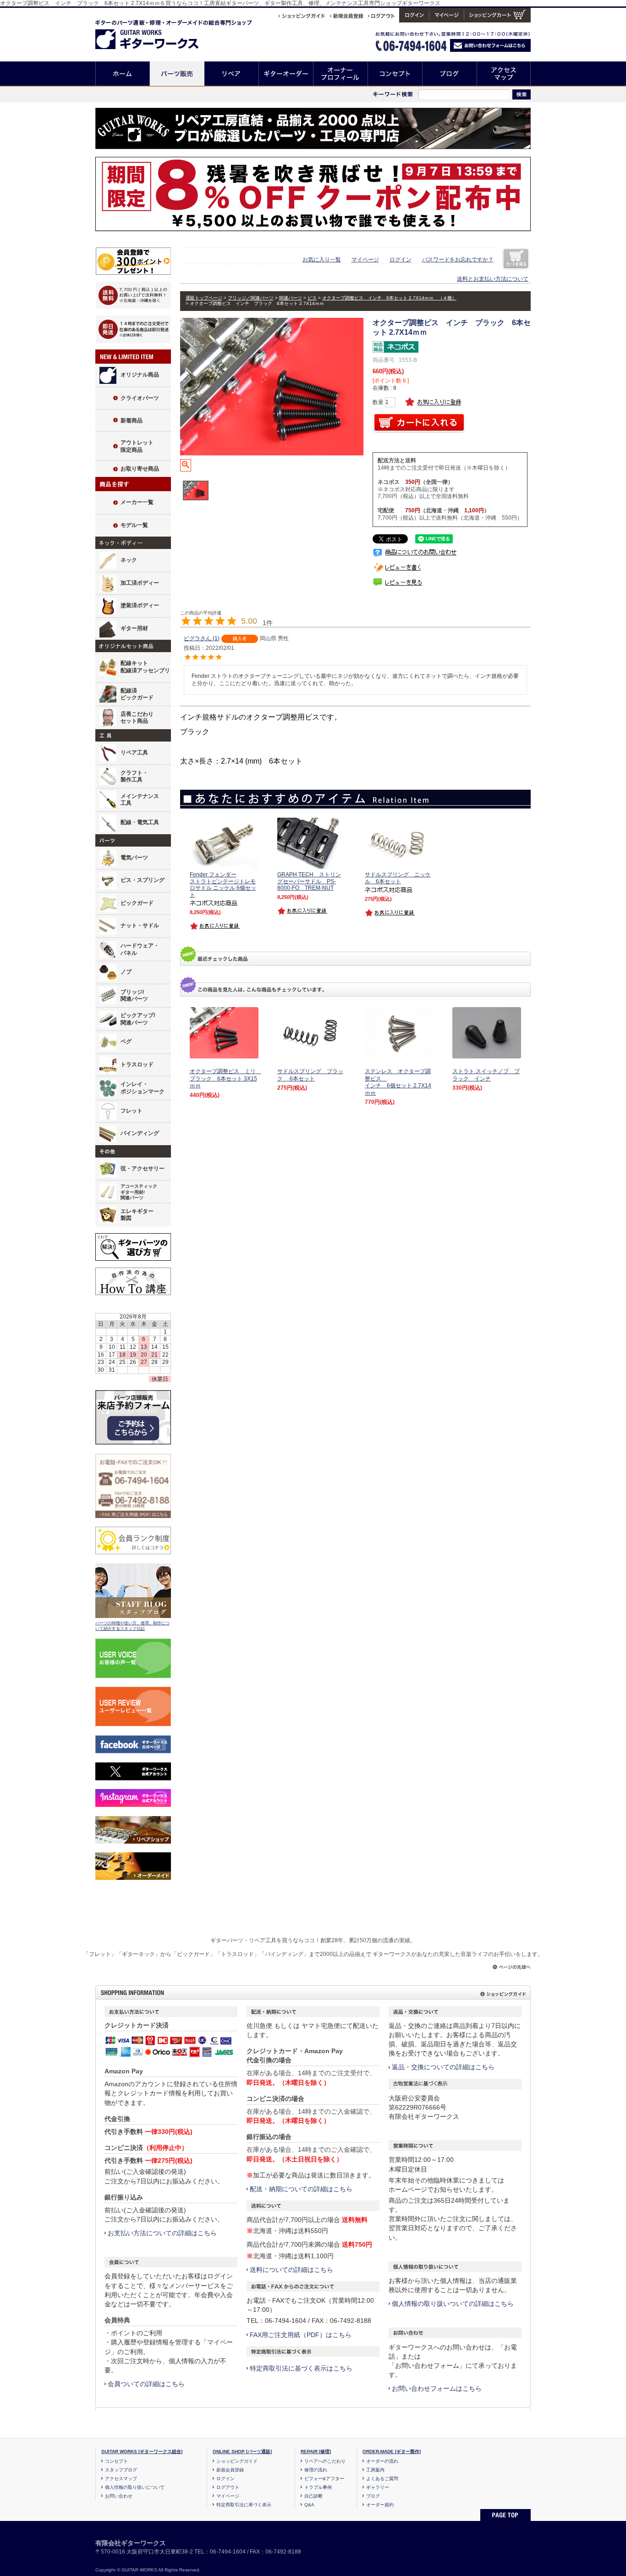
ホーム (123, 74)
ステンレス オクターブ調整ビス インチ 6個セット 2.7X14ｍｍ (398, 1082)
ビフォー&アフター (324, 2479)
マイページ (365, 260)
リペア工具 (134, 753)
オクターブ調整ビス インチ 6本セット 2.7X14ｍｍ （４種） (389, 298)
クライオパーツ (140, 398)
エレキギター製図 (137, 1215)
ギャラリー (378, 2487)
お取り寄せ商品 (140, 469)
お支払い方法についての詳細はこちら (162, 2233)
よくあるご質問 (382, 2479)
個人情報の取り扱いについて (135, 2487)
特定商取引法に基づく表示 (244, 2505)
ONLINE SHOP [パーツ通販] (242, 2451)
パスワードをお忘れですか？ (458, 260)
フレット (132, 1111)
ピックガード (137, 903)
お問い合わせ (119, 2496)
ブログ (450, 74)
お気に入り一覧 (322, 260)
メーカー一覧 (137, 502)
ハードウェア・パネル (140, 949)
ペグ (126, 1041)
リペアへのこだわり (325, 2461)
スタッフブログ (121, 2470)
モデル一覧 (134, 525)
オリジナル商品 (140, 375)
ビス (312, 298)
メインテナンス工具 (140, 800)
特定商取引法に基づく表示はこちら (301, 2368)
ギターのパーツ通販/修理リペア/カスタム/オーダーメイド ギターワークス (156, 33)
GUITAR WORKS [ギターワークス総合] (142, 2451)
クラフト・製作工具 (134, 776)
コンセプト (395, 74)
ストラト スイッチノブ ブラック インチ (486, 1075)
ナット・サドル (140, 925)
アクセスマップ (504, 74)
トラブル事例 (318, 2487)
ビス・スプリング (143, 880)
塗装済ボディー (140, 605)
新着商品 (132, 421)
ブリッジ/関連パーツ (134, 996)
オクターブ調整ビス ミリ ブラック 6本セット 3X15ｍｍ (225, 1078)
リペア (232, 74)
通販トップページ (204, 298)
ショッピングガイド (237, 2461)
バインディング (140, 1133)
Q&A (309, 2505)
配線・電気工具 (140, 822)
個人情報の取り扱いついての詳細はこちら (453, 2304)
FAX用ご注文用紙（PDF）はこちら (301, 2335)
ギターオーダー (286, 74)
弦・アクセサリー (143, 1169)
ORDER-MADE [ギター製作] (392, 2451)
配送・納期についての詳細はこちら (301, 2189)
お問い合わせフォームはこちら (437, 2388)
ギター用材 (134, 628)
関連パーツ (291, 298)
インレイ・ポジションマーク (143, 1088)
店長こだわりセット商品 (137, 718)
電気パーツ (134, 858)
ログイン (401, 260)
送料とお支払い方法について (493, 279)
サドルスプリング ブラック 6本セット (310, 1075)
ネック (129, 560)
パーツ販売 (177, 74)
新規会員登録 (230, 2470)
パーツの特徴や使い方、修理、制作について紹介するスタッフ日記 (132, 1626)
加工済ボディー (140, 583)
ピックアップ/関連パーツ (138, 1019)
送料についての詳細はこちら (291, 2270)
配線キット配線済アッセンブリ (145, 667)
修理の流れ (316, 2470)
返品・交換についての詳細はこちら (443, 2067)
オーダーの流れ (382, 2461)
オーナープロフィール (341, 74)
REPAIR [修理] (316, 2451)
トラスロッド (137, 1064)
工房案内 (375, 2470)
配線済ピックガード (137, 694)
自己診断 (313, 2496)
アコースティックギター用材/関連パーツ (139, 1192)
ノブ (126, 972)
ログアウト (228, 2487)
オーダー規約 (380, 2505)
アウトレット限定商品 (137, 446)
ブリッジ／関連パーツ (251, 298)
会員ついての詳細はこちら (146, 2384)
